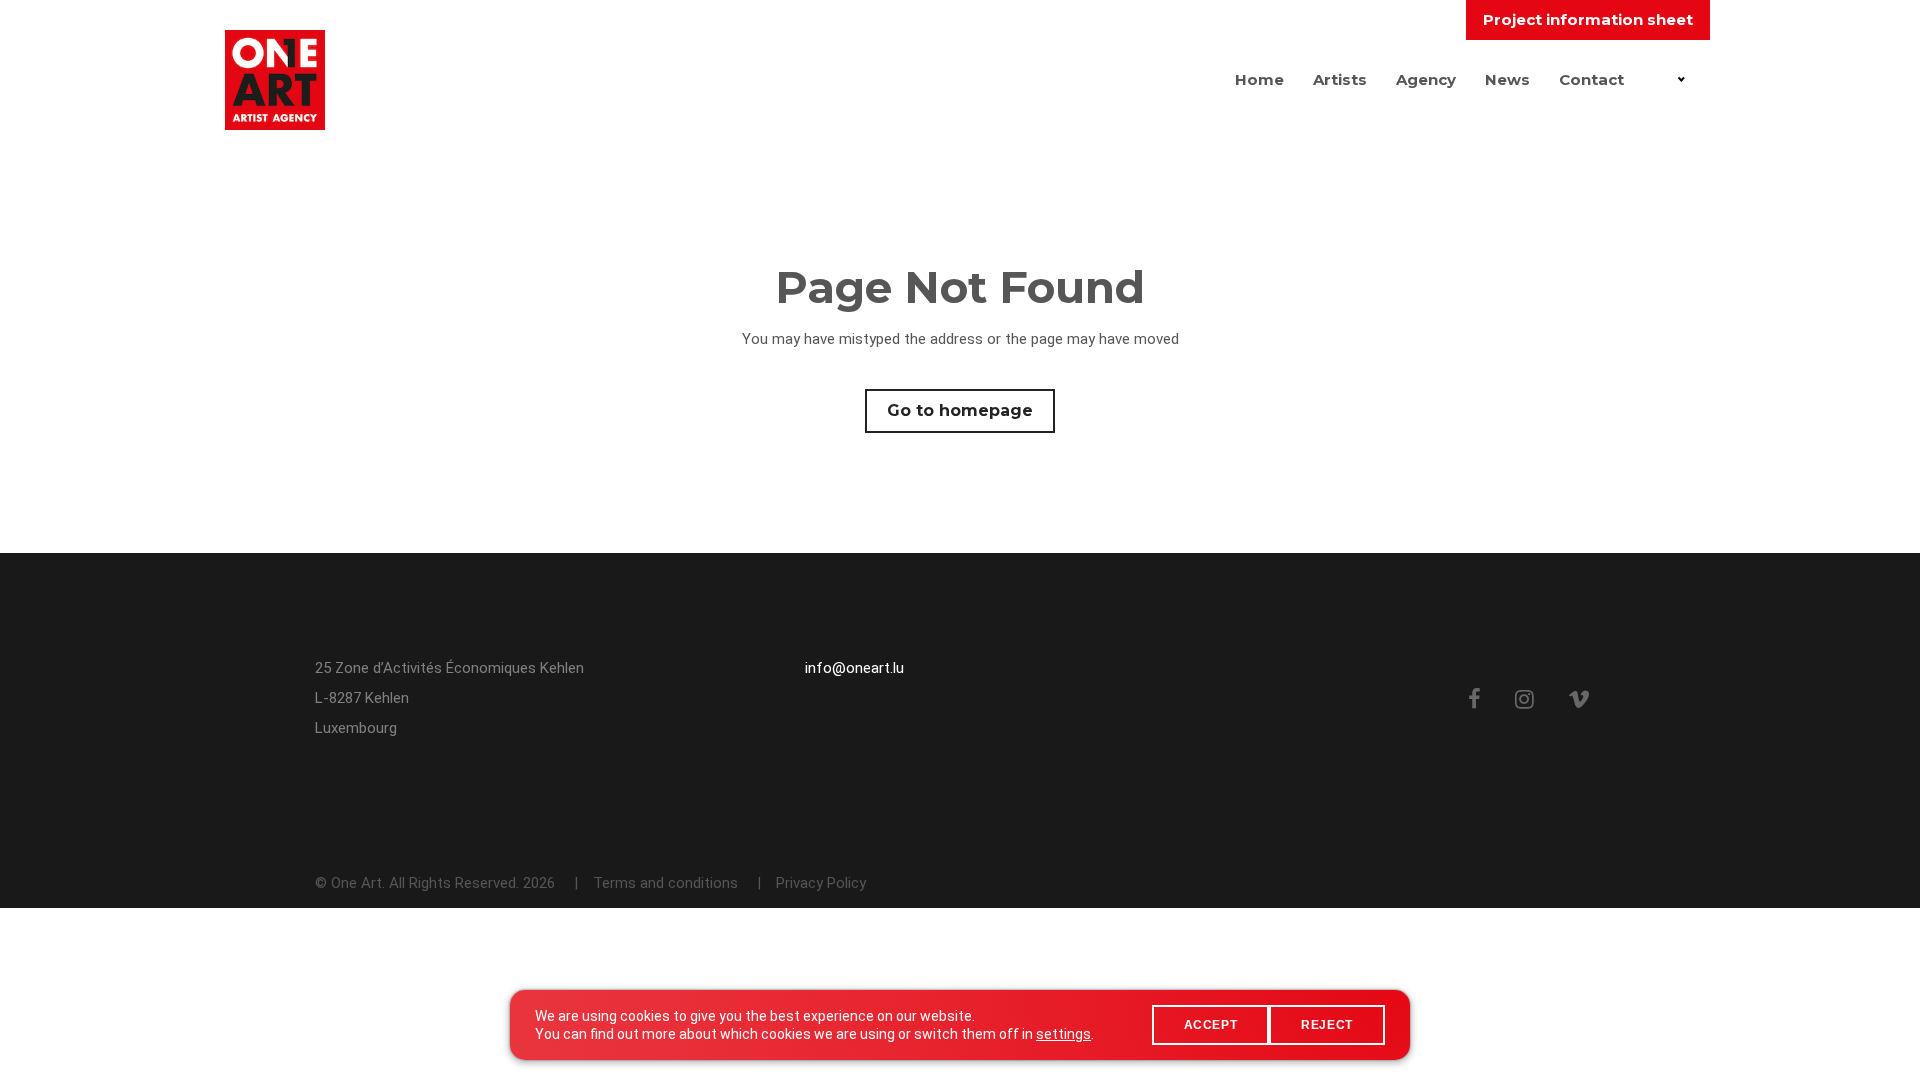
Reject (1327, 1025)
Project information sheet (1588, 19)
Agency (1426, 79)
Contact (1591, 79)
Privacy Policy (821, 883)
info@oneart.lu (854, 668)
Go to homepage (960, 410)
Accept (1211, 1025)
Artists (1340, 79)
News (1507, 79)
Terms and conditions (665, 883)
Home (1259, 79)
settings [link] (1063, 1034)
